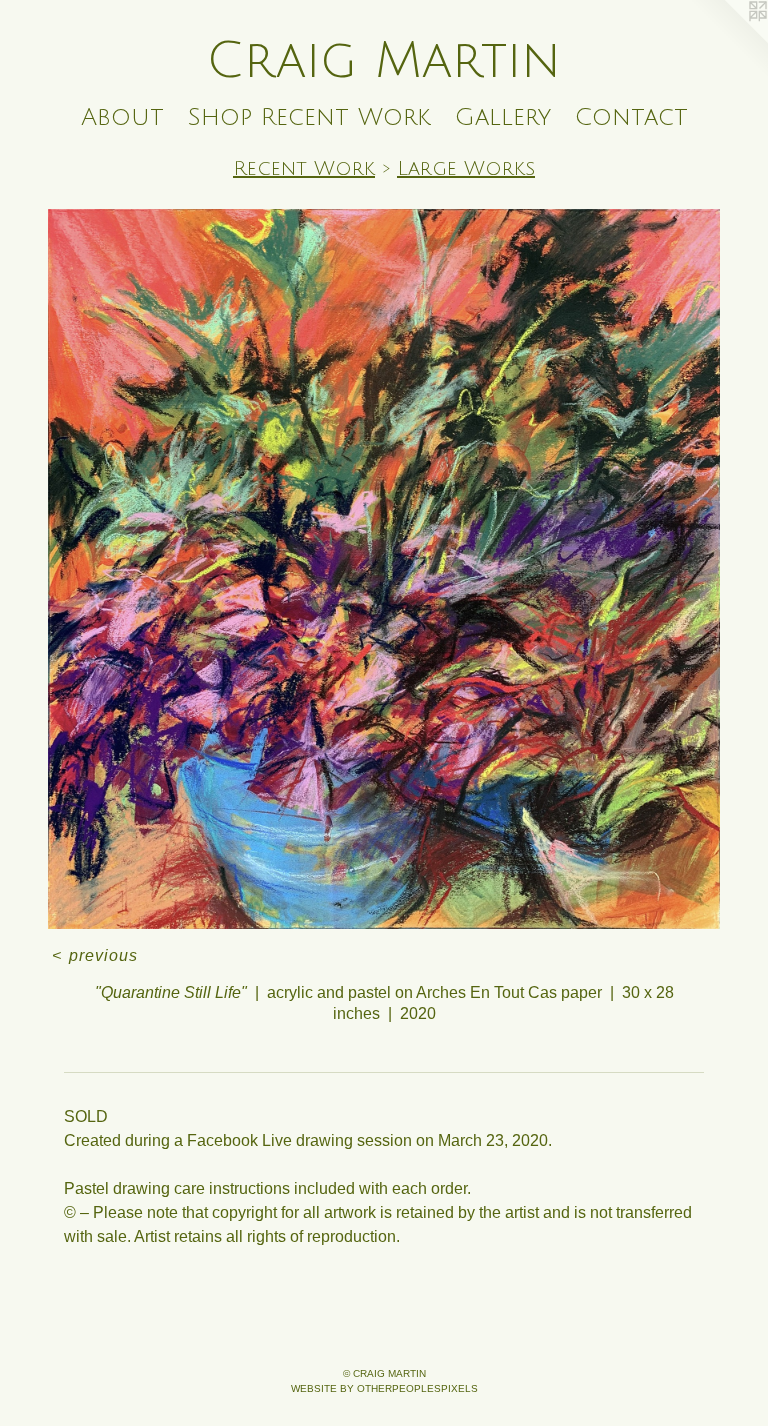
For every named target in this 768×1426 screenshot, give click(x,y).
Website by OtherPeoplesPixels (384, 1388)
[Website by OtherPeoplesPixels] (728, 40)
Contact (631, 117)
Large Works (466, 169)
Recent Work (304, 169)
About (122, 117)
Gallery (503, 117)
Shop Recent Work (309, 117)
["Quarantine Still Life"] (384, 569)
